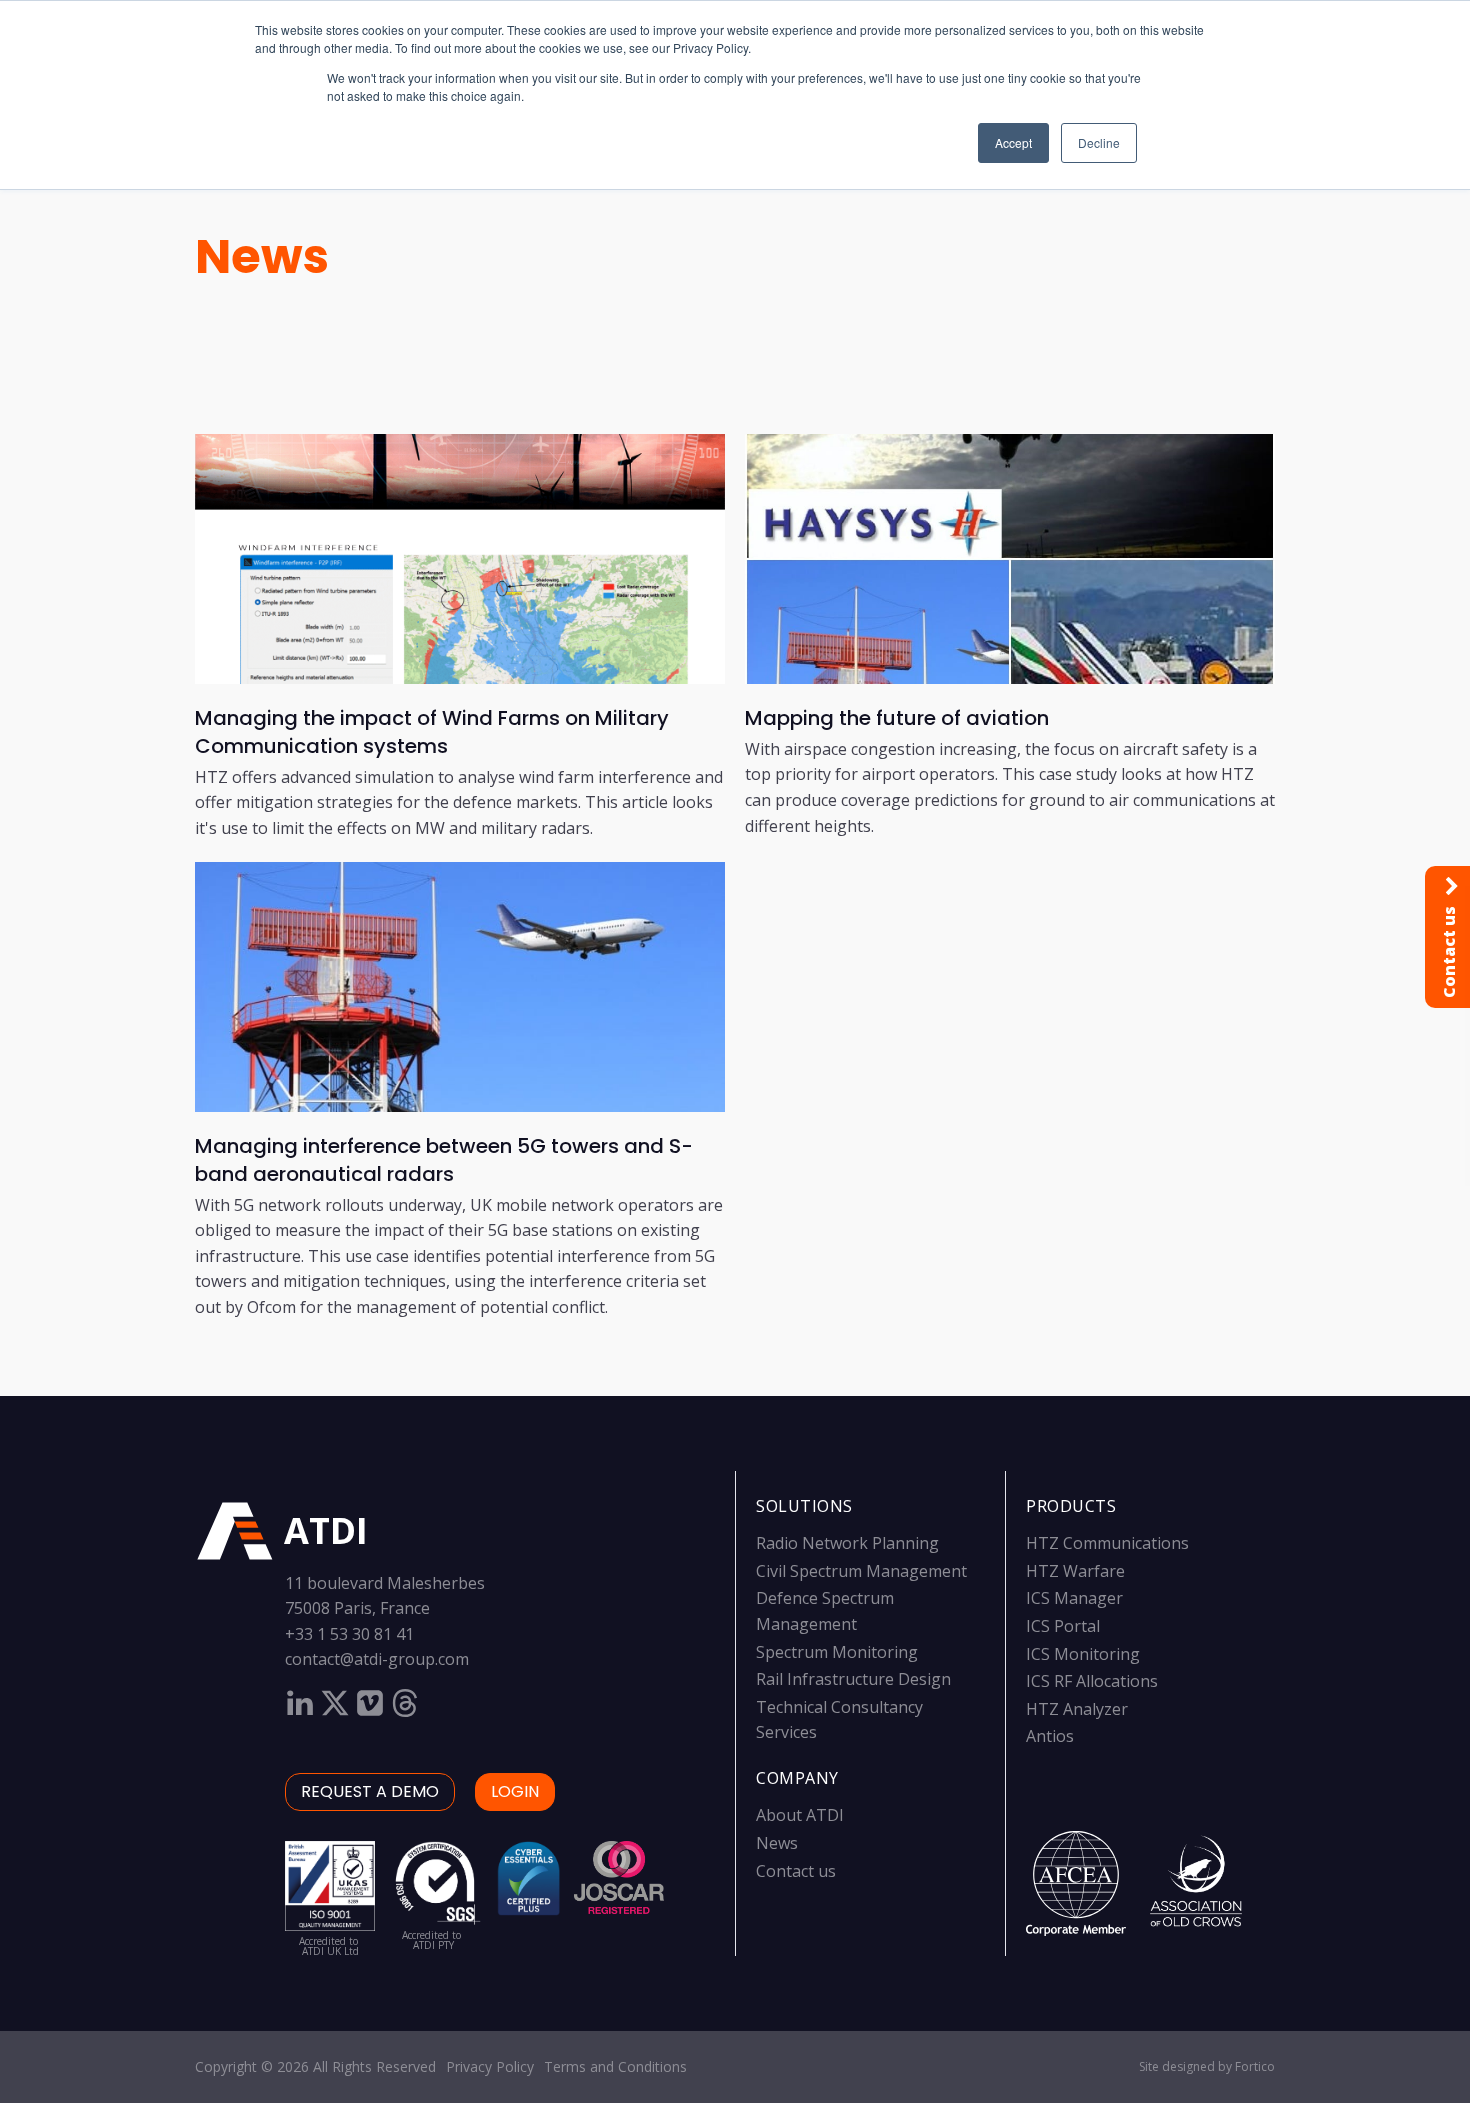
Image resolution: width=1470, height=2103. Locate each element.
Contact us (796, 1871)
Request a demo (370, 1791)
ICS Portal (1063, 1626)
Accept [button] (1013, 142)
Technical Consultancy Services (839, 1720)
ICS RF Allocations (1092, 1681)
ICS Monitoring (1083, 1654)
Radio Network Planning (847, 1543)
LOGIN (515, 1791)
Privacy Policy (490, 2066)
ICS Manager (1074, 1598)
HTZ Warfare (1075, 1571)
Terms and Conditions (615, 2066)
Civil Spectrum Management (861, 1571)
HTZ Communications (1107, 1543)
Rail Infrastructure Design (853, 1679)
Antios (1050, 1736)
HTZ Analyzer (1077, 1709)
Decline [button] (1099, 142)
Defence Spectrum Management (825, 1611)
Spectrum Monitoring (837, 1652)
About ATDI (800, 1815)
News (262, 256)
